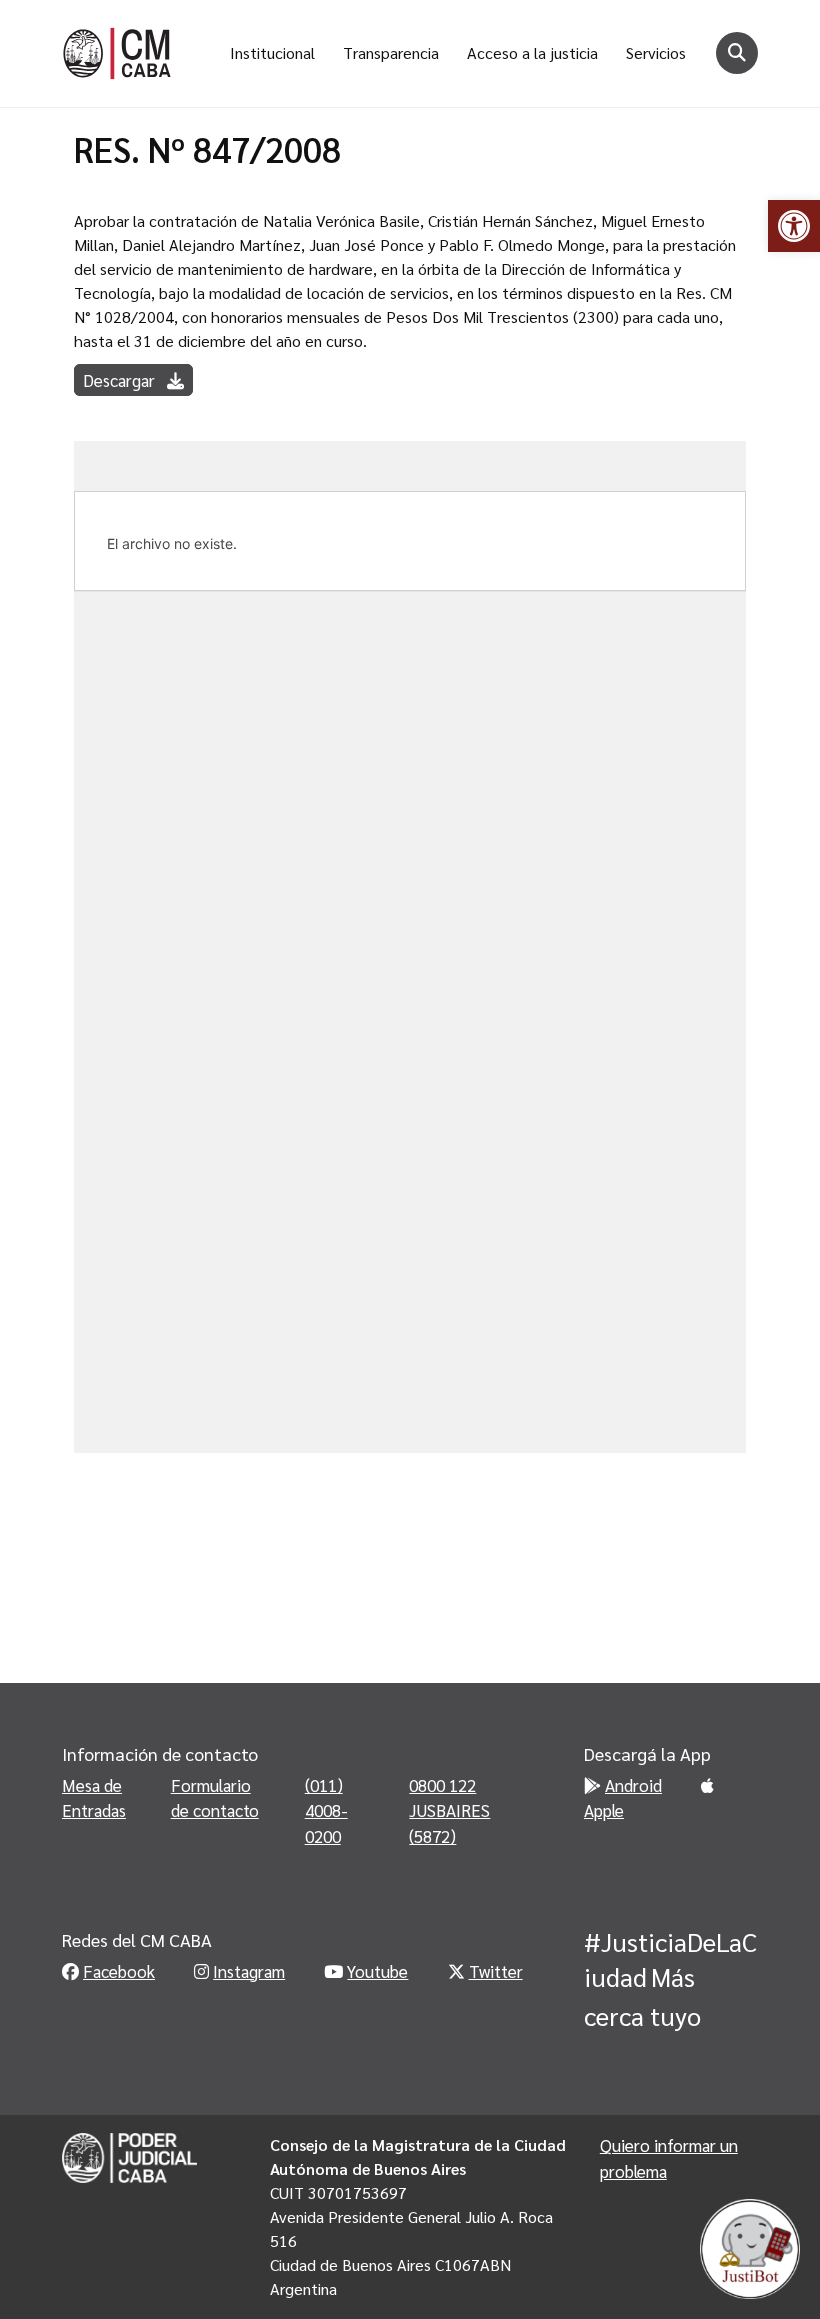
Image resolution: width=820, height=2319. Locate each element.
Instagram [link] (249, 1971)
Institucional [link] (272, 52)
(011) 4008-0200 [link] (326, 1810)
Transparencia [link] (391, 52)
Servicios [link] (656, 52)
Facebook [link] (119, 1971)
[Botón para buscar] (737, 53)
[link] (794, 226)
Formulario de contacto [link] (215, 1798)
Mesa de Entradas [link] (94, 1798)
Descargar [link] (121, 380)
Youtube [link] (377, 1971)
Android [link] (633, 1785)
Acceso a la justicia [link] (532, 52)
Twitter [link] (496, 1971)
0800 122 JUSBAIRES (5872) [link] (449, 1810)
